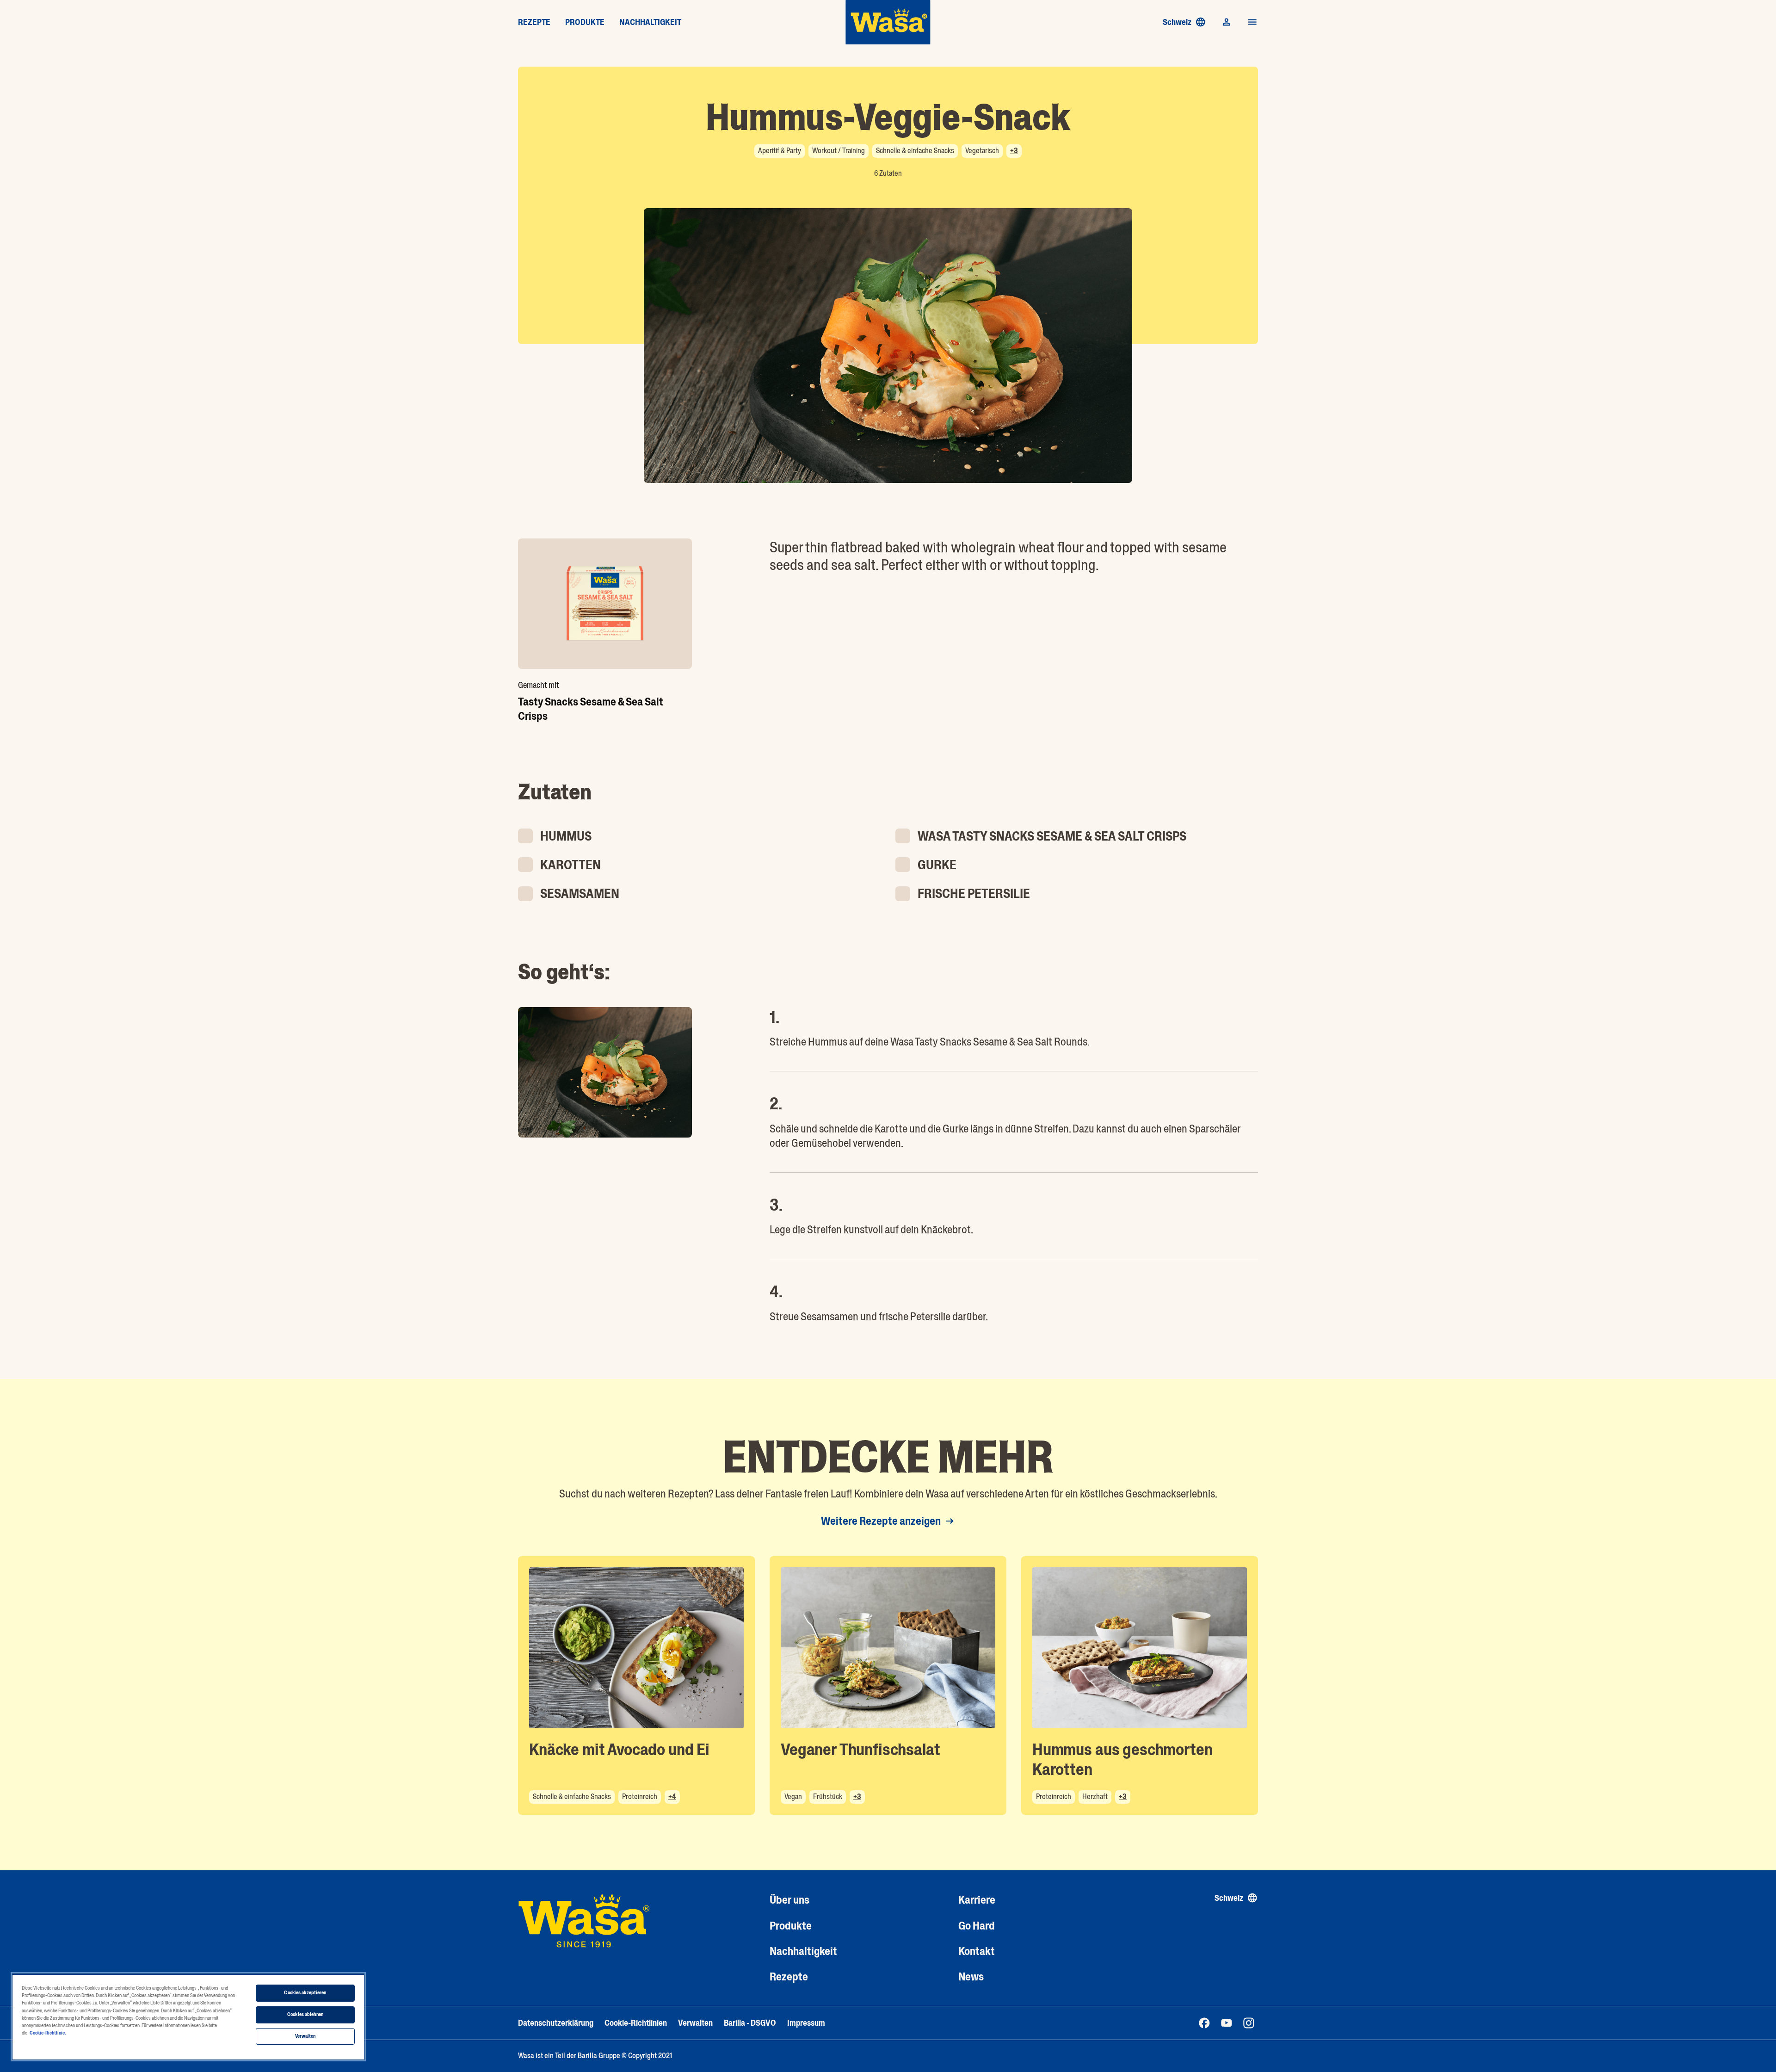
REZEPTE (534, 22)
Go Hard (977, 1926)
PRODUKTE (585, 22)
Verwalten (695, 2023)
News (971, 1976)
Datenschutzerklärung (556, 2023)
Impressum (806, 2023)
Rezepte (789, 1976)
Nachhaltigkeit (803, 1951)
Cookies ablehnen (305, 2014)
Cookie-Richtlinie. (48, 2033)
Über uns (789, 1900)
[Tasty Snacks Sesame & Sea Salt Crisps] (605, 604)
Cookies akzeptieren (305, 1993)
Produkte (791, 1926)
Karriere (977, 1900)
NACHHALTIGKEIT (650, 22)
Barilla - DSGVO (750, 2023)
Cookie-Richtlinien (636, 2023)
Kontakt (977, 1951)
